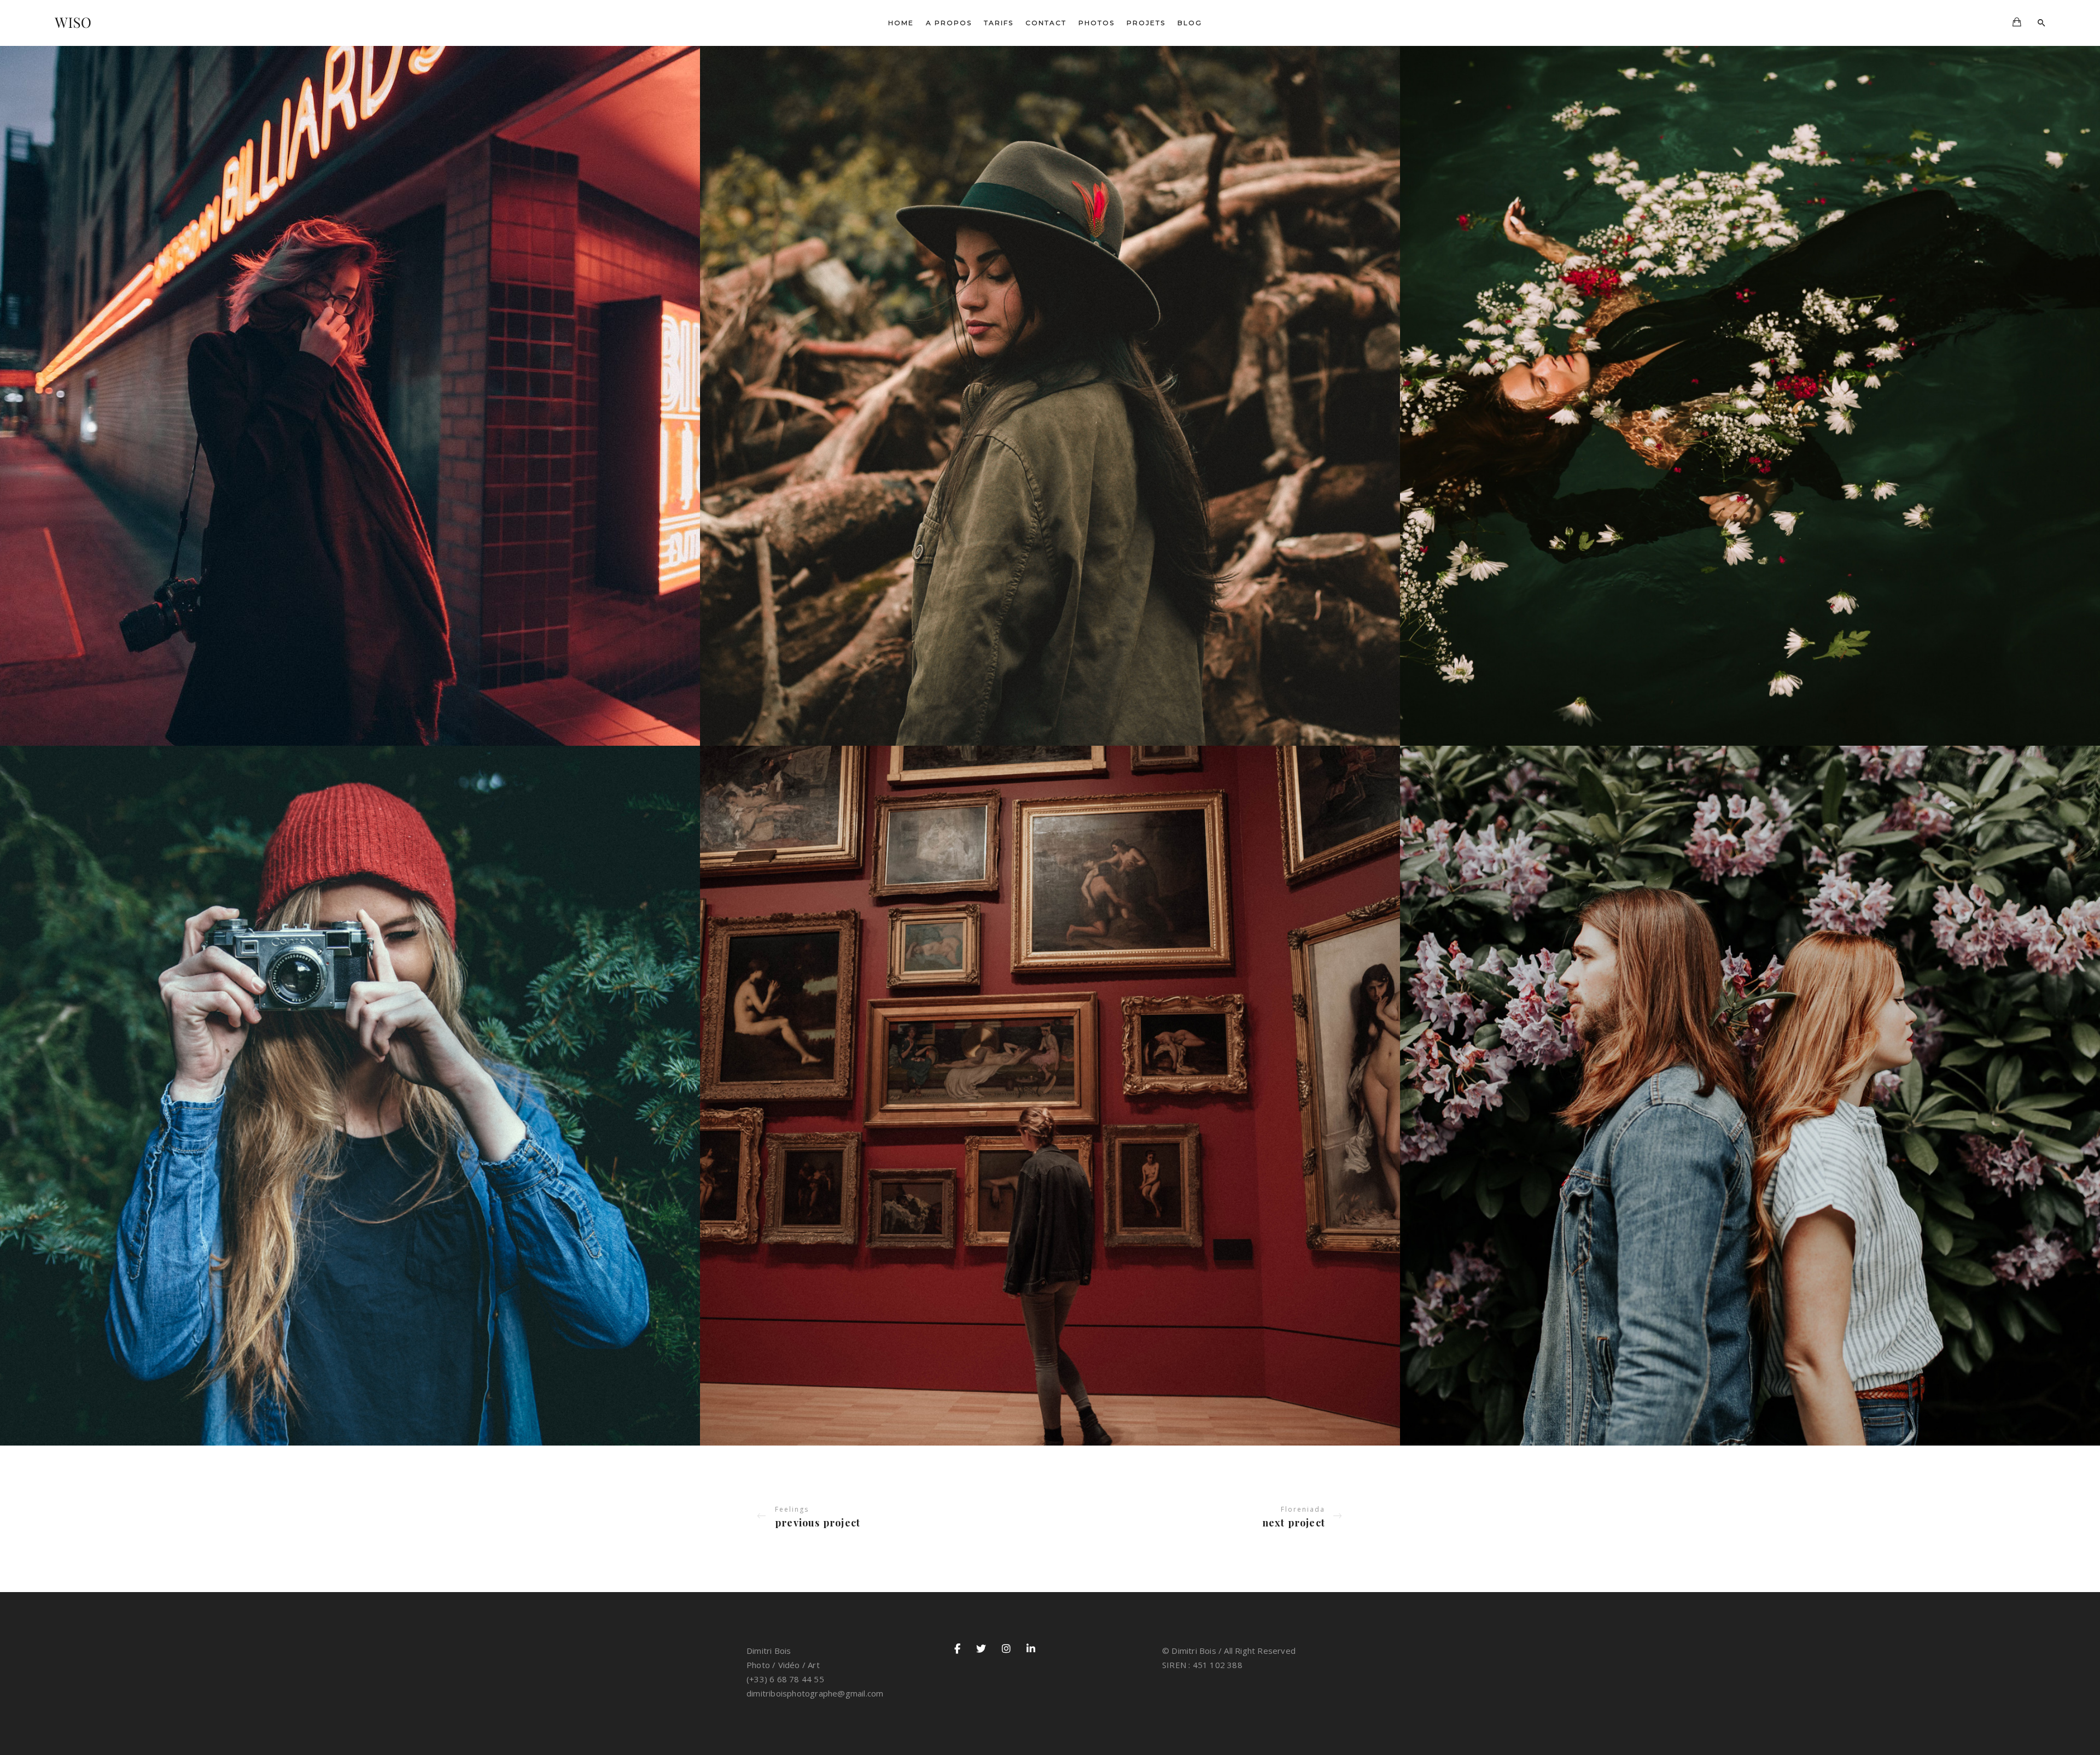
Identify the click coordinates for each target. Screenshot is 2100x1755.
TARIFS (999, 23)
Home (901, 23)
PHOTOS (1096, 23)
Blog (1190, 23)
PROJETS (1146, 23)
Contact (1046, 23)
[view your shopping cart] (2017, 23)
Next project (1294, 1523)
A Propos (949, 23)
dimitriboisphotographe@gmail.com (815, 1693)
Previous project (818, 1523)
